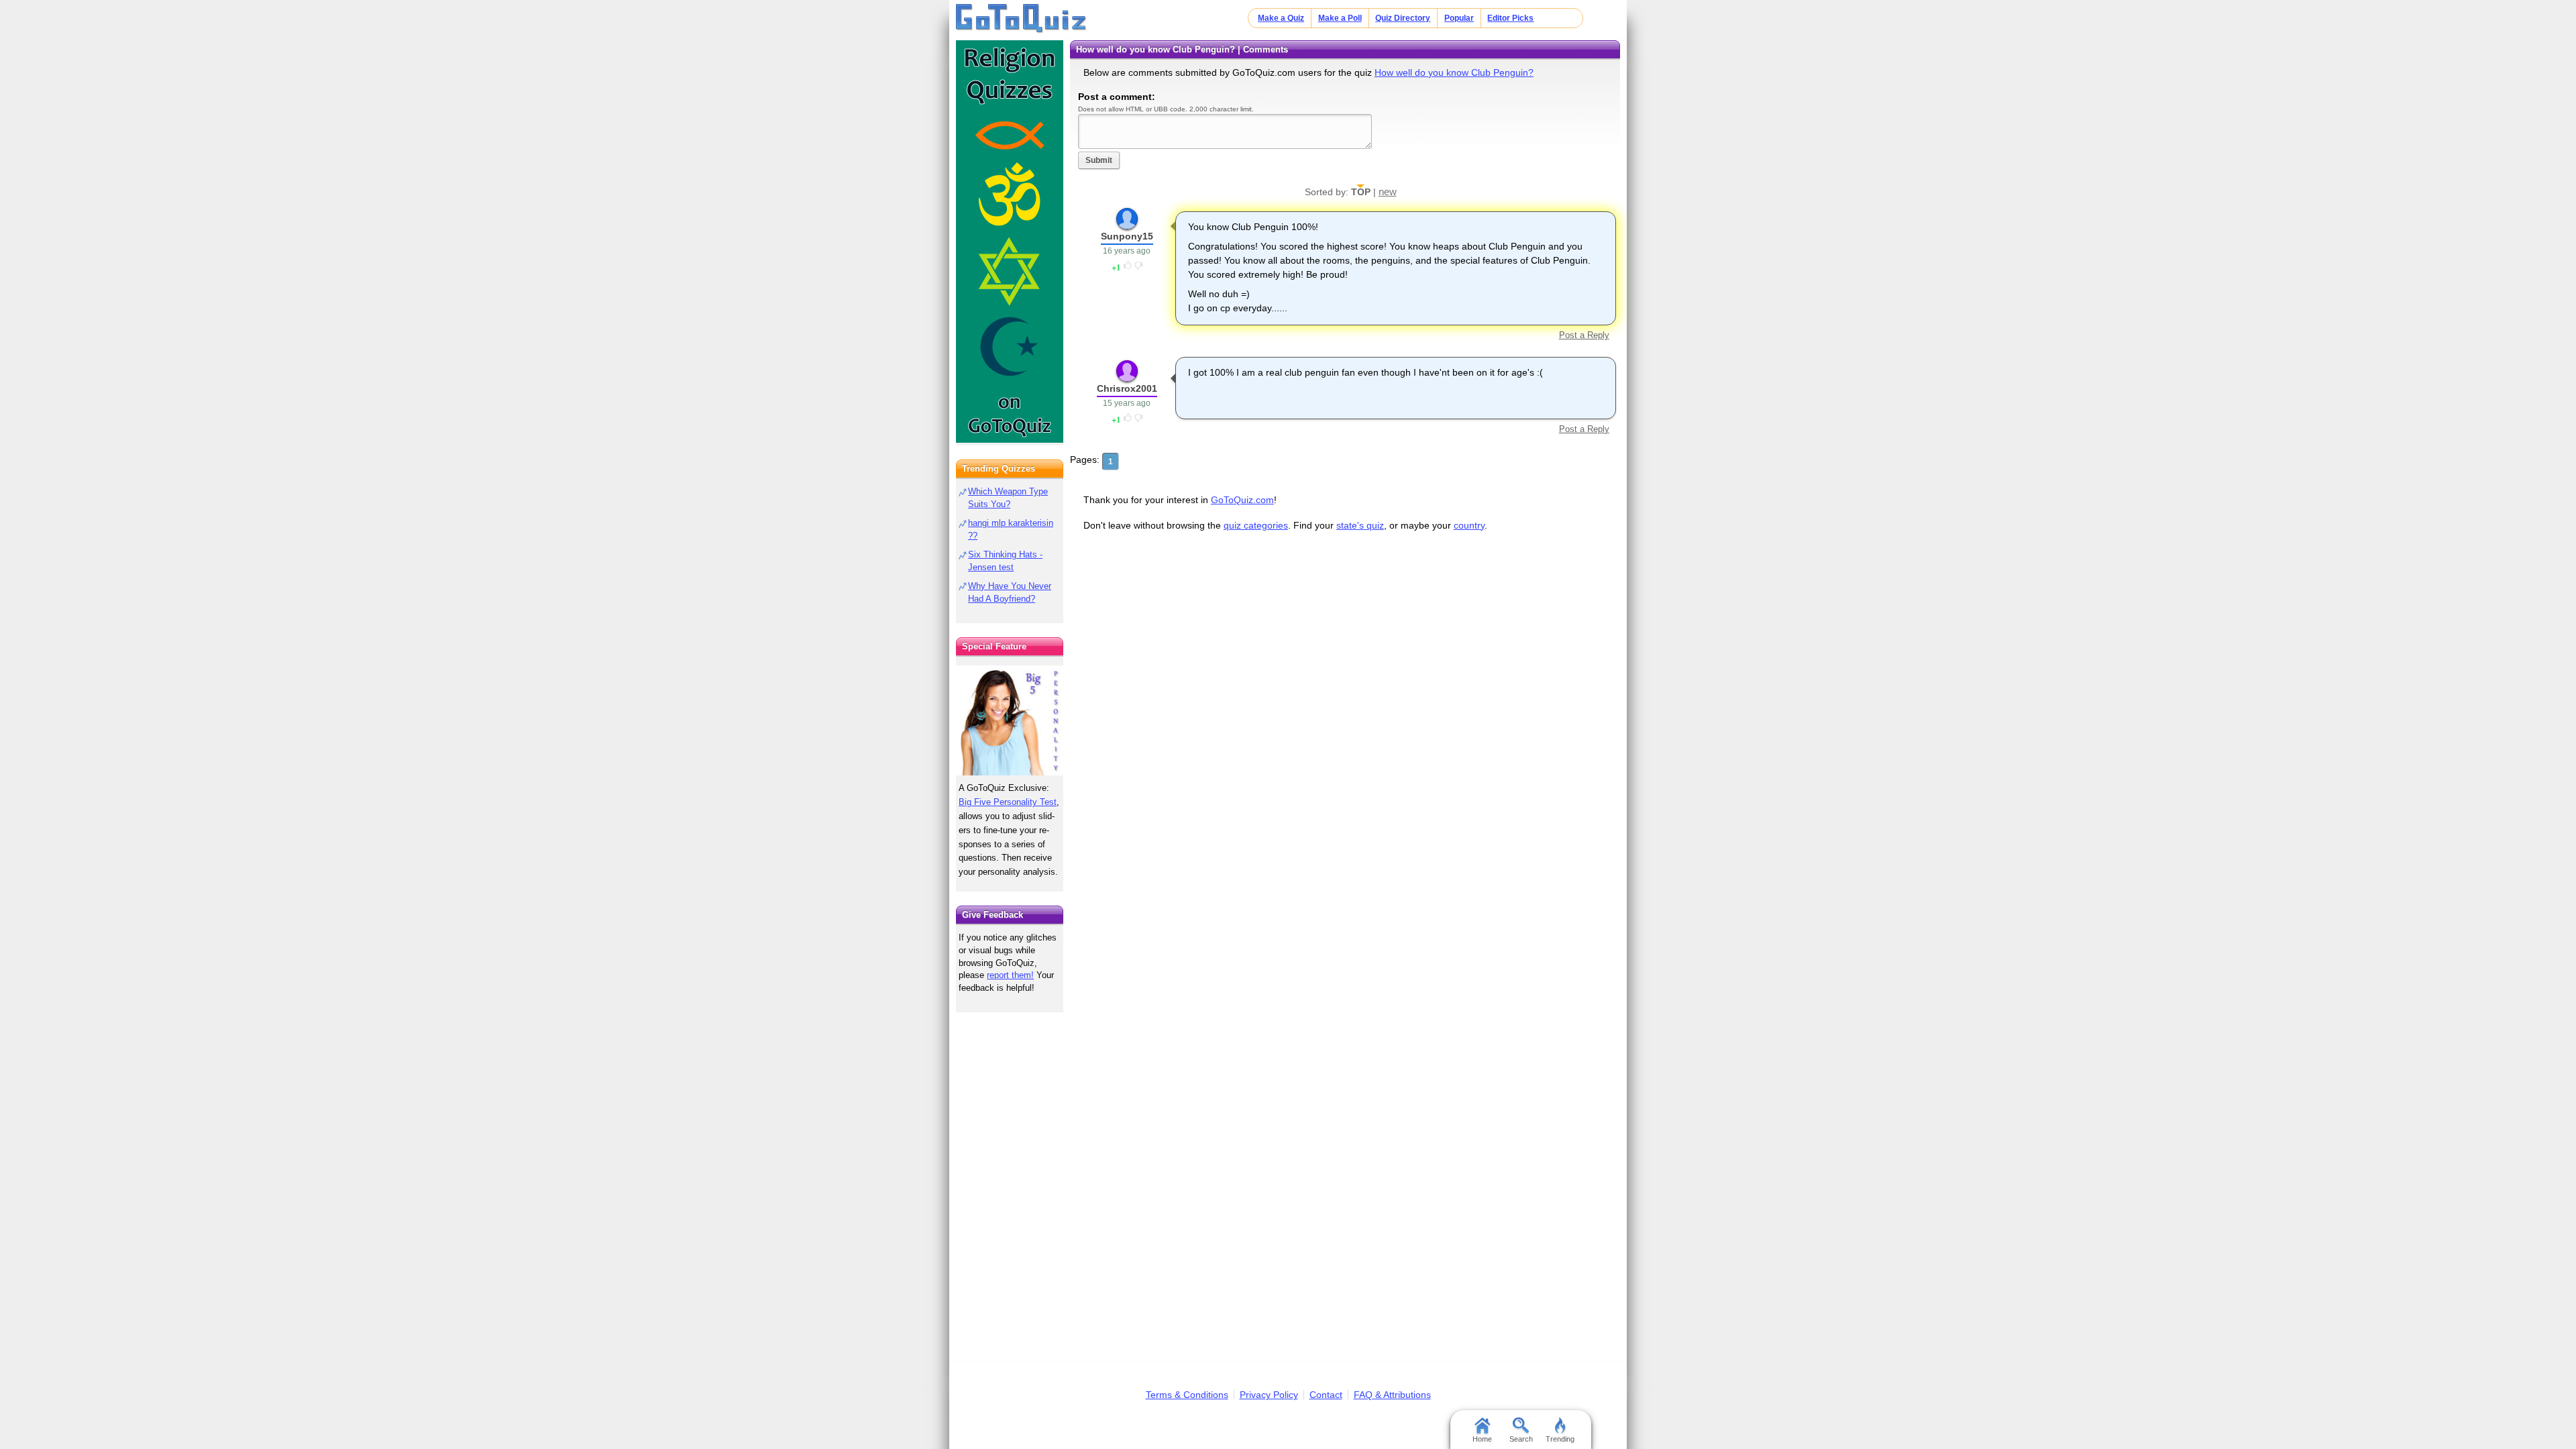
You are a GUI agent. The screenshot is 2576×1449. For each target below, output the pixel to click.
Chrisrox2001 (1127, 388)
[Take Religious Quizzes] (1010, 241)
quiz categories (1256, 525)
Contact (1326, 1395)
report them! (1010, 975)
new (1388, 192)
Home (1482, 1439)
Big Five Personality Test (1008, 802)
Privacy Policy (1269, 1395)
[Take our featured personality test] (1010, 720)
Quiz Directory (1403, 18)
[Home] (1021, 19)
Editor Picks (1510, 18)
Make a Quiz (1281, 18)
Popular (1459, 18)
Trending (1560, 1439)
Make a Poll (1340, 18)
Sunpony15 (1127, 236)
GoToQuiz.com (1242, 500)
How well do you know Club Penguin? (1454, 72)
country (1469, 525)
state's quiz (1360, 525)
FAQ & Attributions (1392, 1395)
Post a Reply (1584, 335)
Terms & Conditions (1187, 1395)
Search (1521, 1439)
